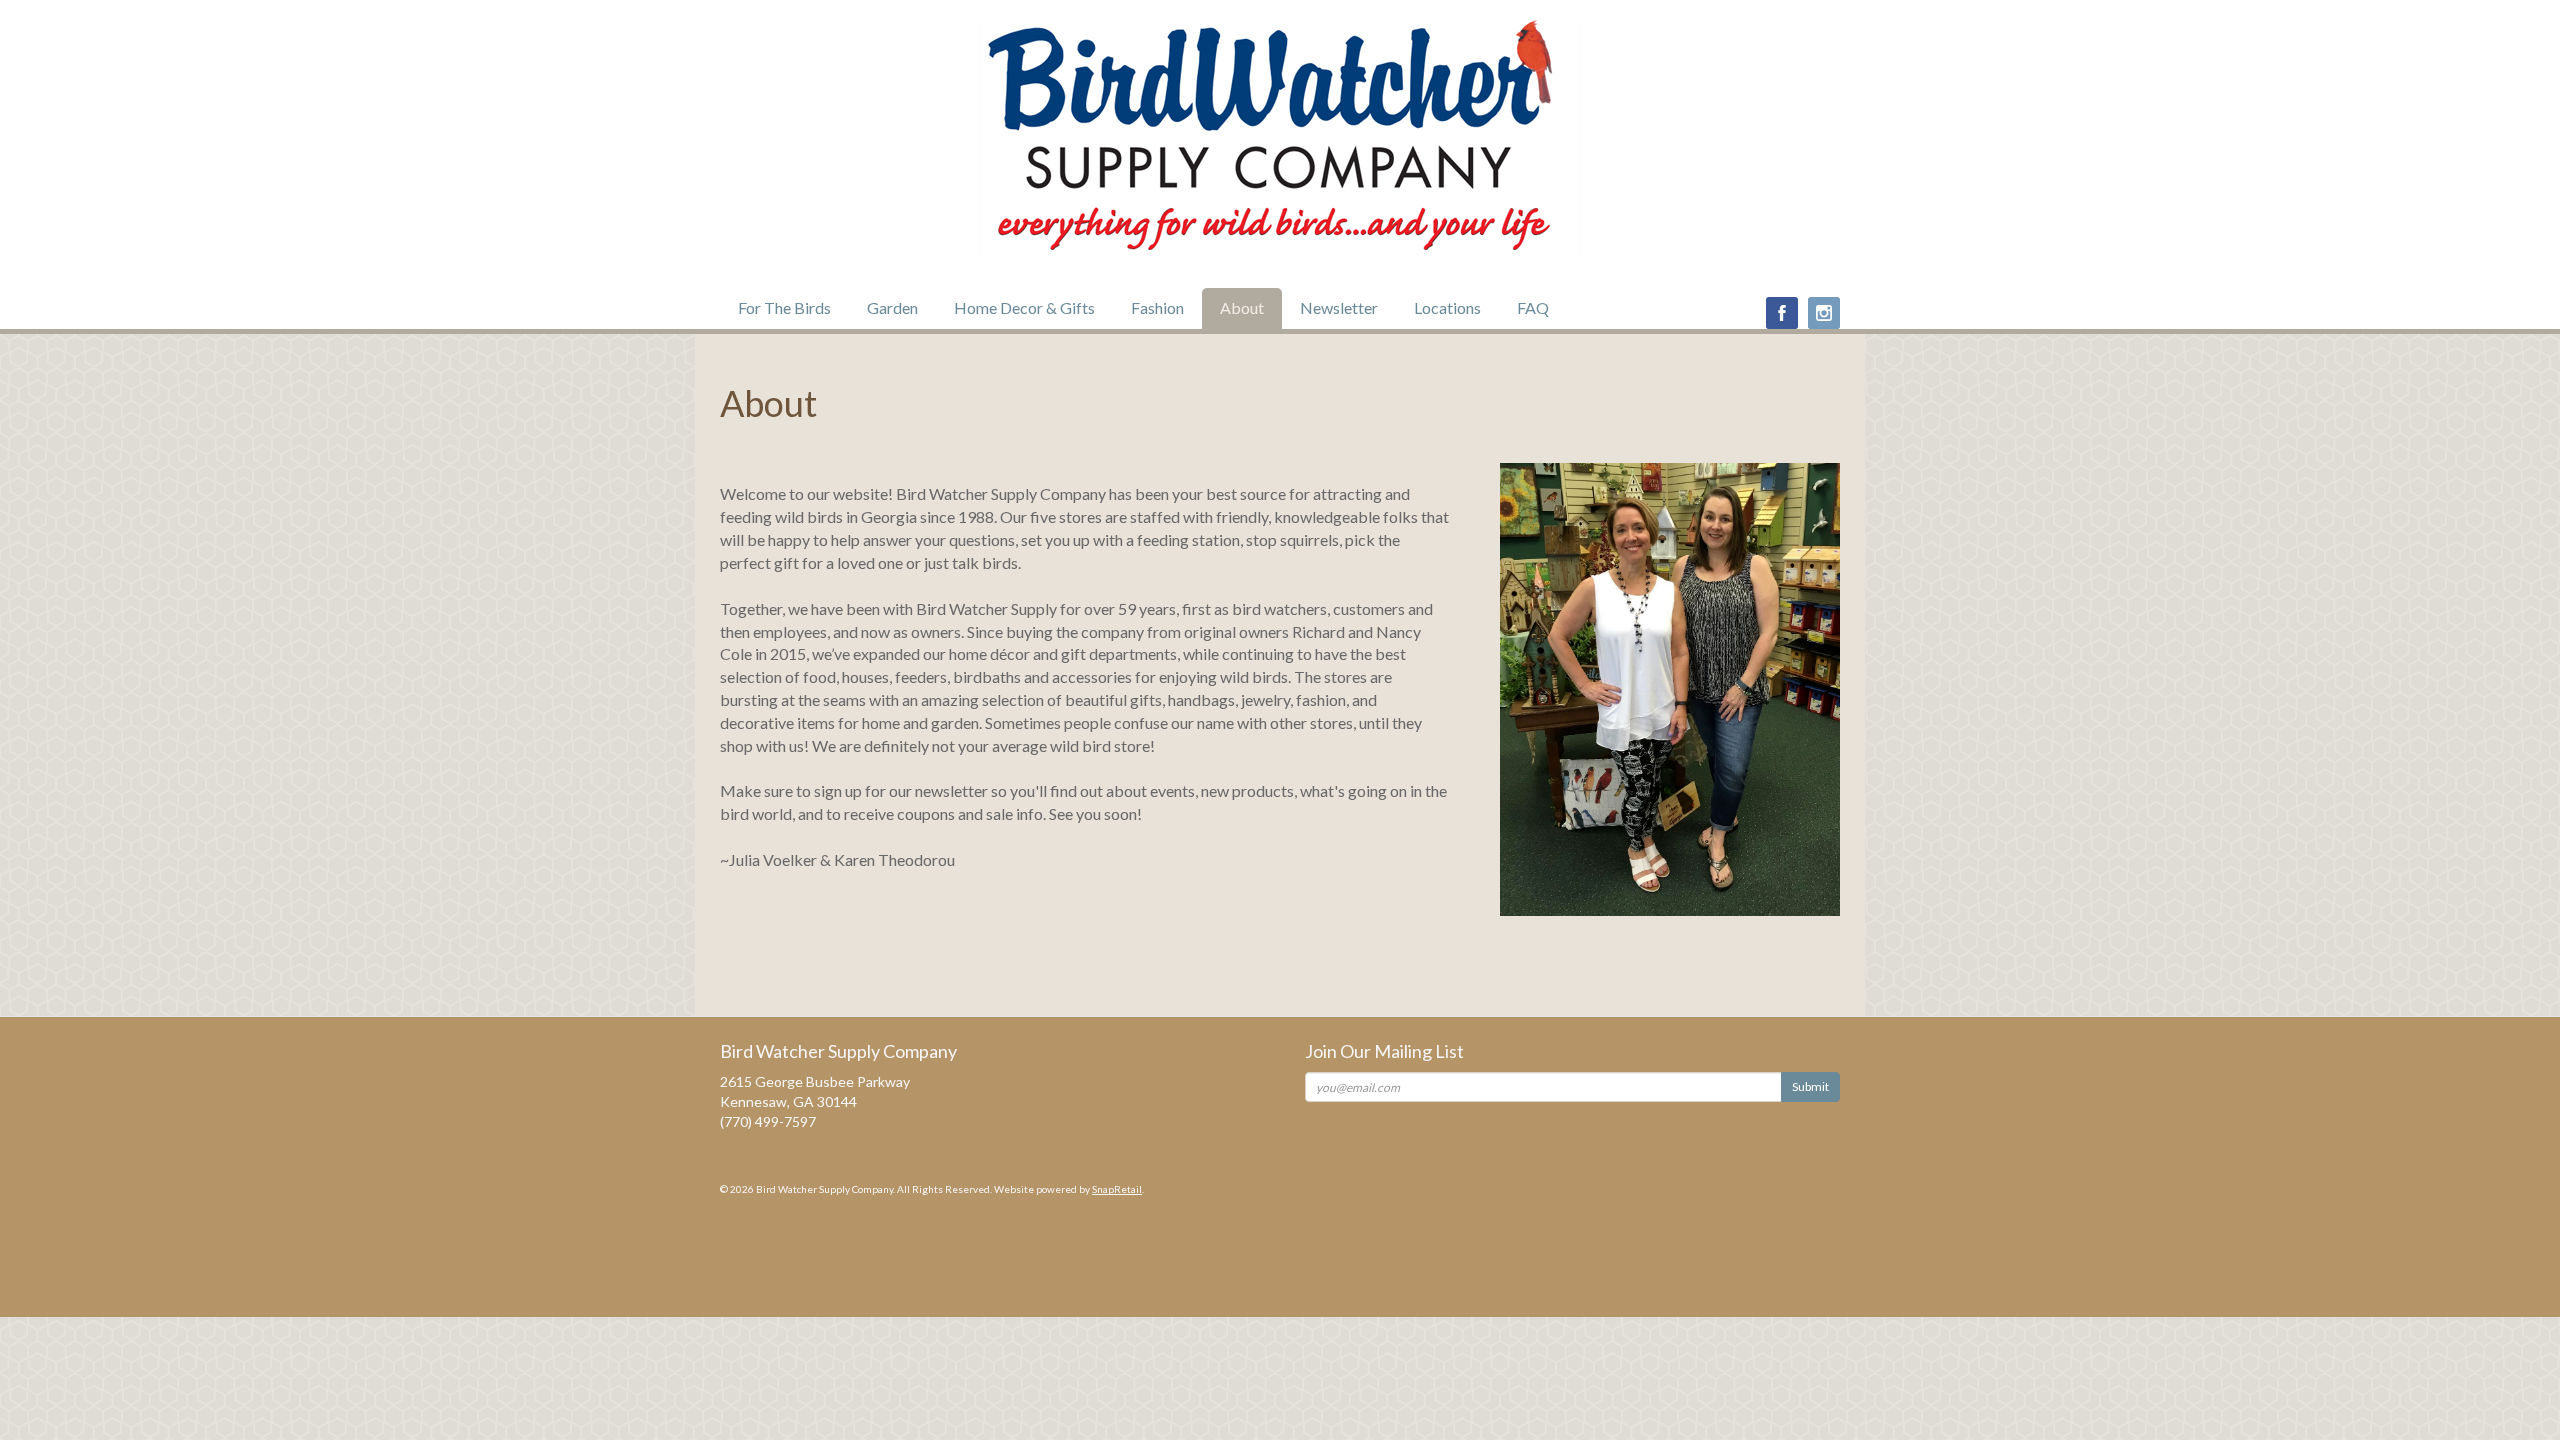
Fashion (1157, 307)
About (1242, 307)
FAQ (1533, 307)
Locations (1447, 307)
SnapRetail (1117, 1189)
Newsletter (1339, 307)
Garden (892, 307)
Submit (1810, 1086)
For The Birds (784, 307)
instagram (1824, 313)
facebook (1782, 313)
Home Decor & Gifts (1024, 307)
